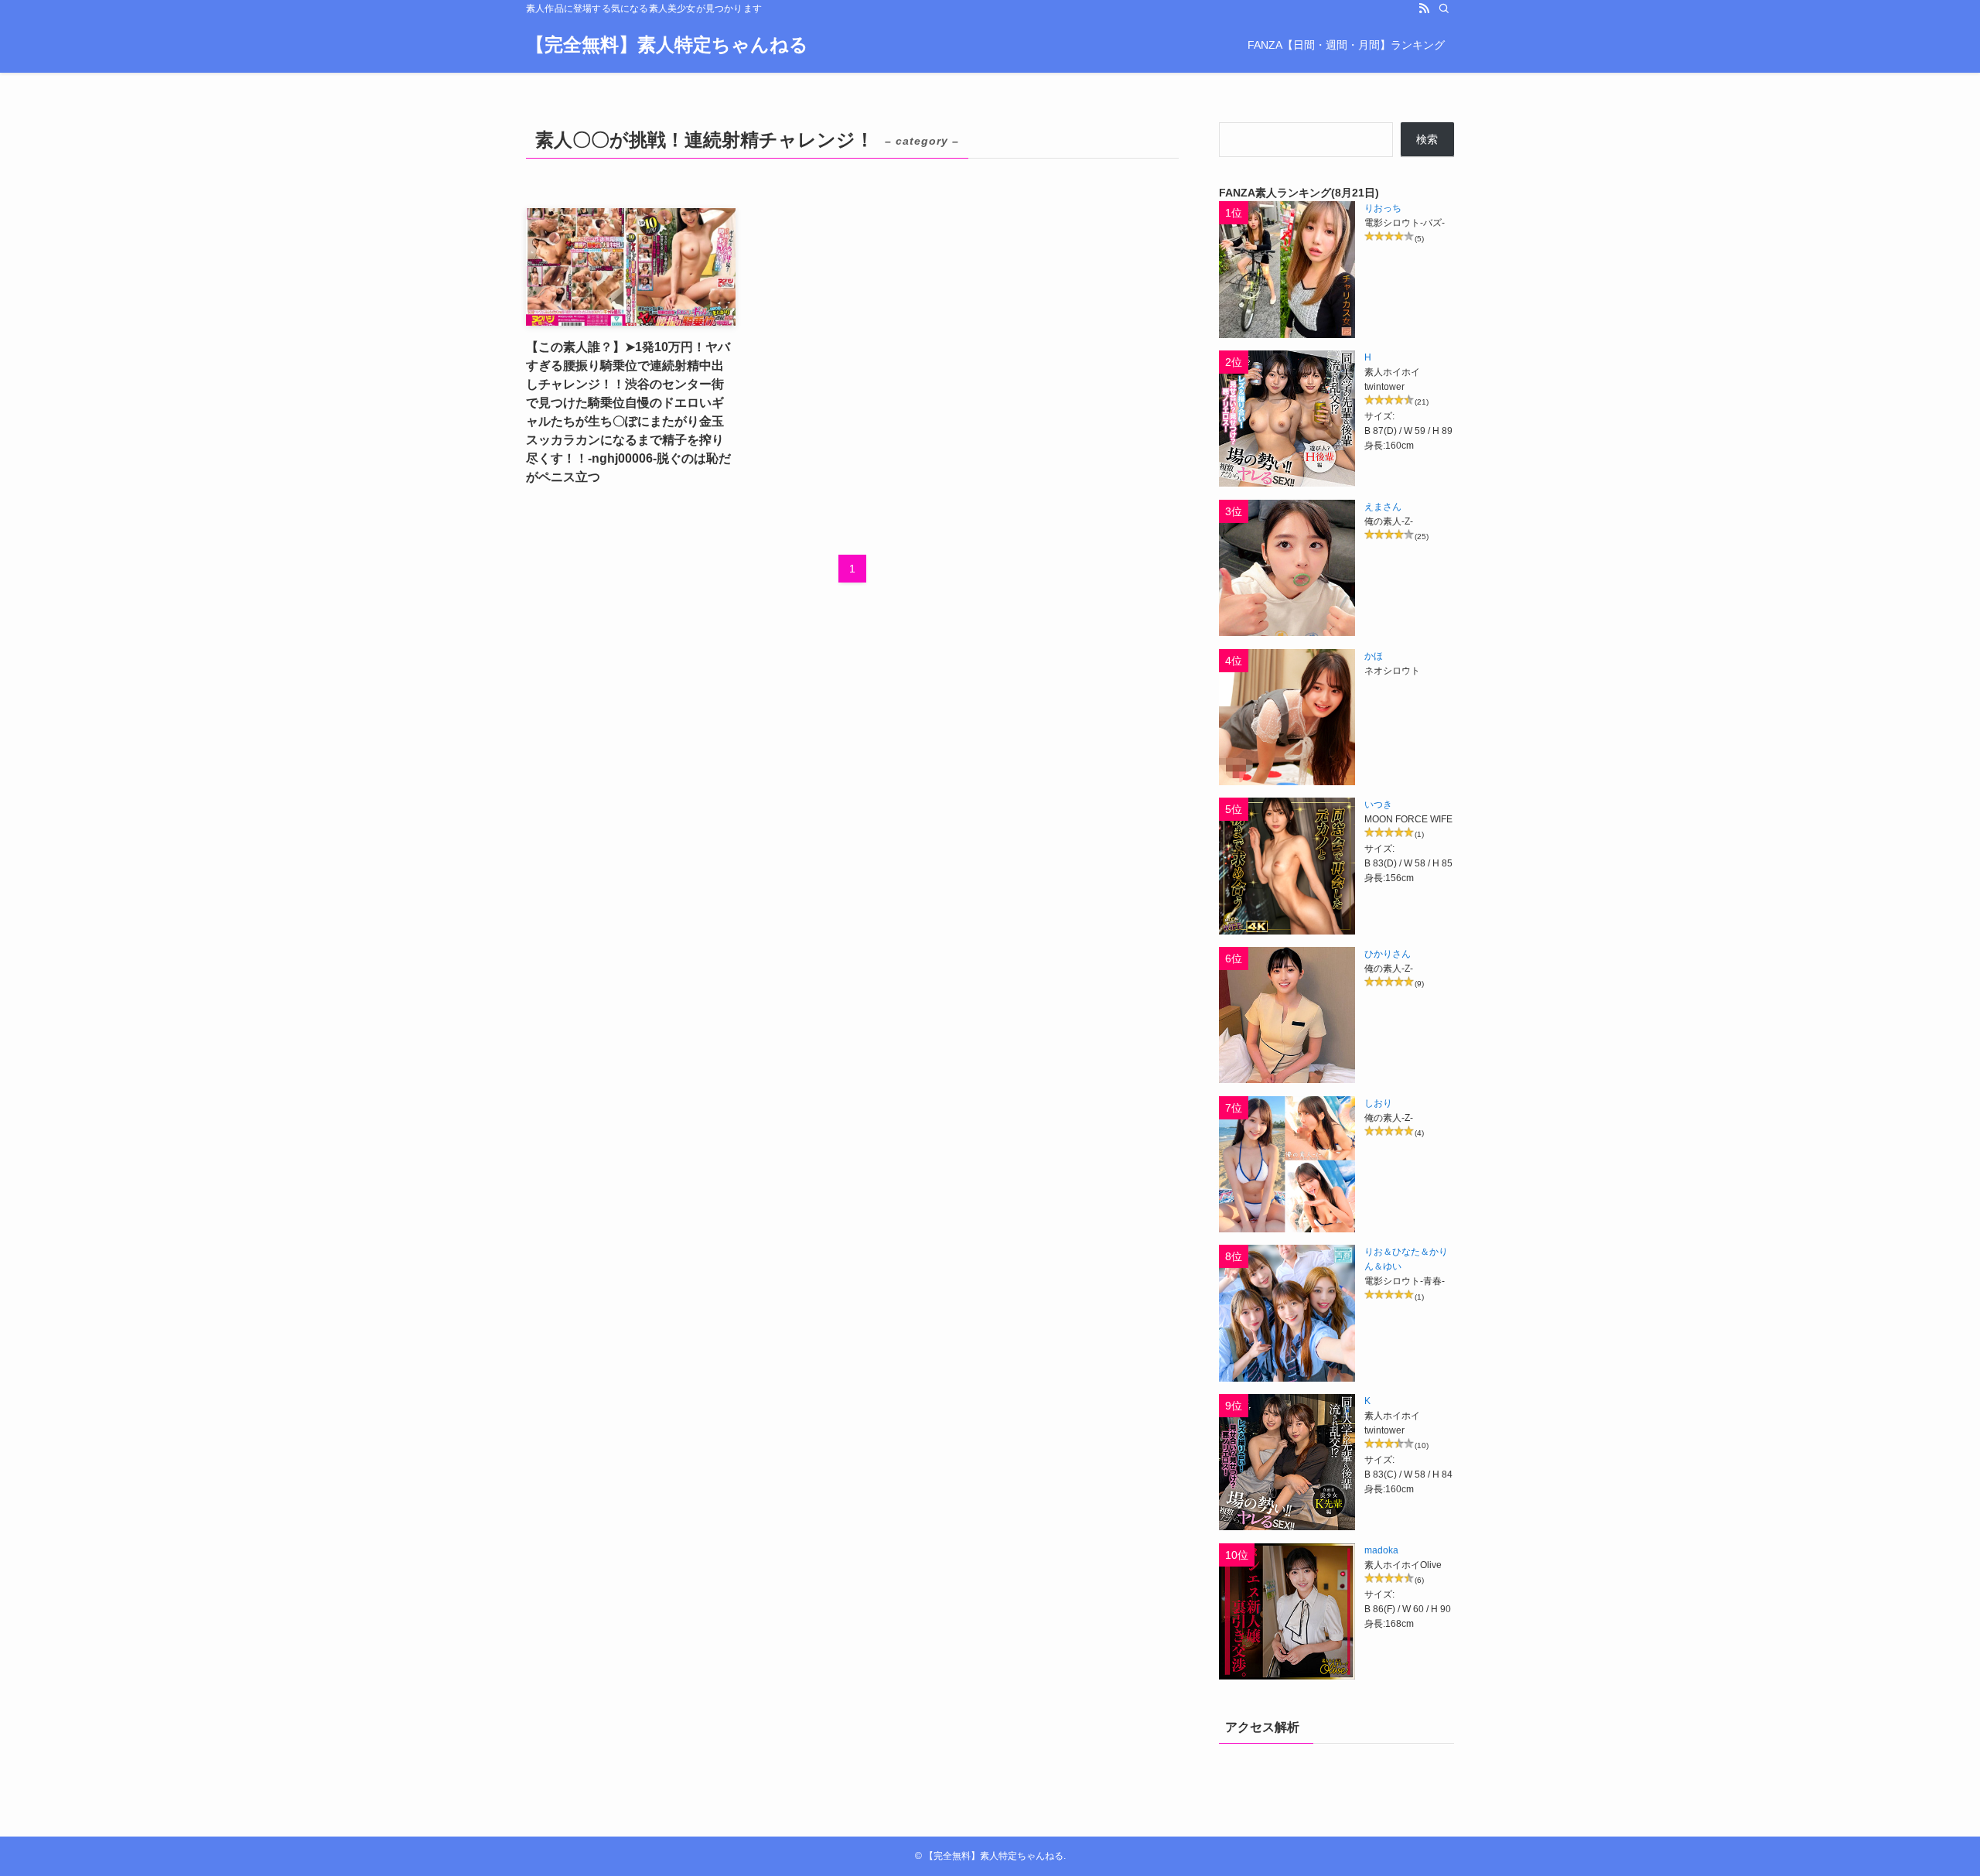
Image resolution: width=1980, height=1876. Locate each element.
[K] (1287, 1462)
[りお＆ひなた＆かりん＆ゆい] (1287, 1313)
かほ (1374, 656)
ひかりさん (1388, 954)
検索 (1427, 139)
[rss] (1424, 9)
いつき (1378, 805)
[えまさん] (1287, 568)
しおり (1378, 1103)
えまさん (1383, 507)
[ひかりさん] (1287, 1015)
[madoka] (1287, 1611)
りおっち (1383, 208)
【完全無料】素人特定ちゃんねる (667, 45)
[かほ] (1287, 717)
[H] (1287, 419)
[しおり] (1287, 1164)
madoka (1381, 1550)
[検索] (1444, 9)
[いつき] (1287, 866)
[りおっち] (1287, 269)
